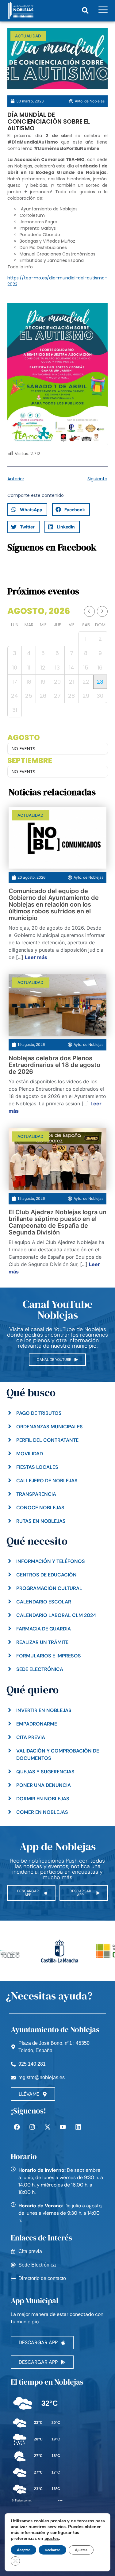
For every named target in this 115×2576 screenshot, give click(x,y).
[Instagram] (32, 2127)
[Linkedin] (78, 2127)
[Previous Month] (89, 611)
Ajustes (81, 2550)
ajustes (52, 2538)
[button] (85, 10)
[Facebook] (17, 2127)
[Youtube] (63, 2127)
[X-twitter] (48, 2127)
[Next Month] (102, 611)
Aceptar (23, 2550)
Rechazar (52, 2550)
